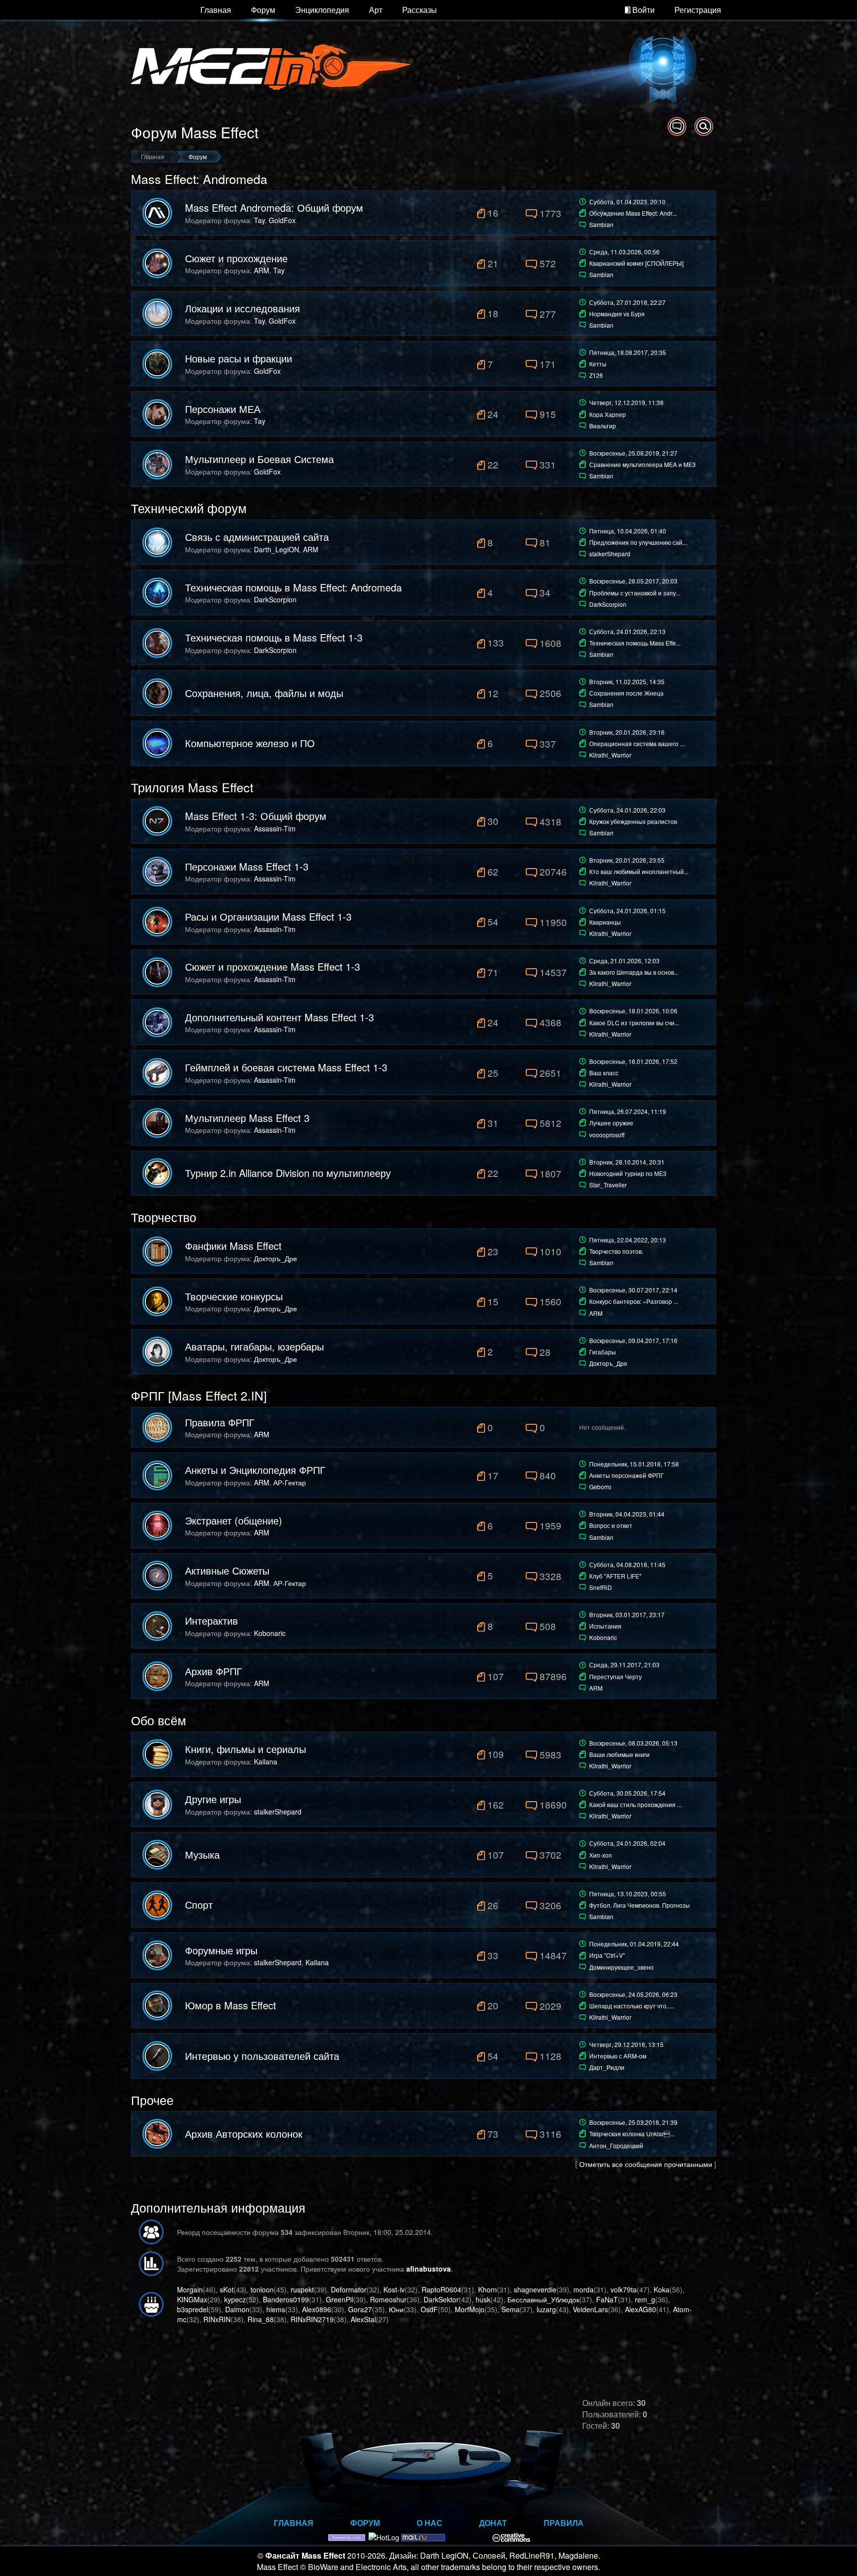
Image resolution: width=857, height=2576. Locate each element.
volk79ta (624, 2289)
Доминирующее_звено (621, 1967)
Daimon (237, 2309)
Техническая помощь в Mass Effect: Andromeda (293, 587)
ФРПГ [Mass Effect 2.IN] (199, 1395)
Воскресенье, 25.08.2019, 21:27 (633, 453)
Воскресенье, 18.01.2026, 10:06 (633, 1011)
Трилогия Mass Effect (192, 787)
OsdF (429, 2309)
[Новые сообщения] (677, 126)
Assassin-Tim (275, 828)
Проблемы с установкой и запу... (635, 593)
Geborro (600, 1487)
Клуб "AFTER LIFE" (615, 1576)
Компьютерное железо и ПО (250, 743)
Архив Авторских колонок (244, 2134)
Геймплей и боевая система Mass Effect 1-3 (286, 1067)
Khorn (488, 2289)
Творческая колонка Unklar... (632, 2134)
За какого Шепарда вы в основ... (634, 972)
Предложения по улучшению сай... (638, 542)
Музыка (202, 1855)
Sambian (601, 224)
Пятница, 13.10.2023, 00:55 (628, 1894)
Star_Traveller (608, 1185)
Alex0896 (317, 2309)
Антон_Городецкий (616, 2145)
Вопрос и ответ (611, 1525)
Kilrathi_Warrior (610, 755)
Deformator (349, 2289)
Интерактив (212, 1621)
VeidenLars (590, 2309)
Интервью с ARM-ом (618, 2056)
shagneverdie (535, 2289)
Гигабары (603, 1352)
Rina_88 (261, 2319)
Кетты (598, 364)
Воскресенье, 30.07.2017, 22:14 (633, 1290)
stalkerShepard (610, 554)
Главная (216, 10)
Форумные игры (221, 1950)
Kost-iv (394, 2289)
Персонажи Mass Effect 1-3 (247, 867)
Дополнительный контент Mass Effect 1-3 (279, 1017)
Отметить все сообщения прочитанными (646, 2164)
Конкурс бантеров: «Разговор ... (634, 1301)
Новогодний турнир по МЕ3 (628, 1173)
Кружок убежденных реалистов (633, 821)
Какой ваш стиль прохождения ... (635, 1804)
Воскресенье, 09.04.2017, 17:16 (633, 1340)
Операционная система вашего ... (637, 743)
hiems (276, 2309)
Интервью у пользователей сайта (262, 2056)
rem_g (645, 2299)
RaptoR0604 (441, 2289)
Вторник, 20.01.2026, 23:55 (627, 860)
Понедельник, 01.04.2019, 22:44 (634, 1944)
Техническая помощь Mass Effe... (635, 643)
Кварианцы (605, 922)
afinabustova (428, 2269)
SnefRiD (601, 1587)
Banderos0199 (286, 2299)
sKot (227, 2289)
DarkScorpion (275, 599)
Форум (263, 10)
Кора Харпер (608, 414)
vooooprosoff (607, 1135)
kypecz (235, 2299)
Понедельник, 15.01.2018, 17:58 (634, 1464)
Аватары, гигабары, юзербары (254, 1347)
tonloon (262, 2289)
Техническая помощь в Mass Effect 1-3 (274, 638)
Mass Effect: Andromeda (199, 178)
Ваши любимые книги (619, 1754)
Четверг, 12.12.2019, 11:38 (626, 402)
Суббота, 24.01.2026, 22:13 (627, 631)
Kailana (266, 1761)
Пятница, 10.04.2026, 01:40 (628, 531)
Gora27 (360, 2309)
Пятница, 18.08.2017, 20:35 (628, 352)
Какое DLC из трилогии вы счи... (634, 1023)
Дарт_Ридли (607, 2067)
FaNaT (607, 2299)
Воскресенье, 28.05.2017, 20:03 (633, 581)
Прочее (152, 2100)
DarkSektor (441, 2299)
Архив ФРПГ (214, 1671)
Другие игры (213, 1799)
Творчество (164, 1217)
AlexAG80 (641, 2309)
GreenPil (339, 2299)
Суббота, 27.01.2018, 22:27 (627, 302)
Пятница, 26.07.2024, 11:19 (628, 1111)
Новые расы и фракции (239, 358)
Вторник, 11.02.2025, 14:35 (627, 681)
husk (483, 2299)
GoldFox (282, 220)
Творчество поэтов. (616, 1251)
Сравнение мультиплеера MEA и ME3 (643, 464)
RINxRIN (217, 2319)
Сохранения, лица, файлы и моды (264, 693)
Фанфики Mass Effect (233, 1246)
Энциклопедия (322, 10)
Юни (396, 2309)
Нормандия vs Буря (617, 314)
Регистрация (698, 10)
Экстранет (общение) (234, 1521)
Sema (511, 2309)
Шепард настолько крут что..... (632, 2006)
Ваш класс (604, 1073)
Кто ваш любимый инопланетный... (639, 871)
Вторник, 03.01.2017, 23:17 (627, 1614)
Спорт (199, 1905)
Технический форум (189, 508)
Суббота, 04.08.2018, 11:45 (627, 1564)
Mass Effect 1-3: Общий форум (256, 816)
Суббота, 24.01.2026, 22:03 (627, 810)
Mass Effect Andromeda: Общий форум (274, 208)
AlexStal (363, 2319)
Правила (564, 2523)
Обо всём (158, 1720)
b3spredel (193, 2309)
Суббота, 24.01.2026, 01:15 (627, 910)
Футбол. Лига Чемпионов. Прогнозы (640, 1905)
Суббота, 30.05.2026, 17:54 (627, 1793)
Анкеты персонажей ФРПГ (627, 1475)
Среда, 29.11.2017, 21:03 (624, 1665)
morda (583, 2289)
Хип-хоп (601, 1855)
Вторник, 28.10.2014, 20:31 (627, 1162)
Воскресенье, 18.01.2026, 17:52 (633, 1061)
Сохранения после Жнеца (626, 693)
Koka (662, 2289)
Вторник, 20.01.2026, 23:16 (627, 732)
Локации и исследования (243, 308)
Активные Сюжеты (227, 1571)
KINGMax (192, 2299)
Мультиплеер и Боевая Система (259, 459)
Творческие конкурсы (234, 1296)
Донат (493, 2523)
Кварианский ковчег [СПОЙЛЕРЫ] (636, 263)
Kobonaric (270, 1633)
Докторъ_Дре (275, 1258)
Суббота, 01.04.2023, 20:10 (627, 202)
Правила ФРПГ (220, 1422)
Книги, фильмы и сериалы (245, 1749)
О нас (429, 2523)
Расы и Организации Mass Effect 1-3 (268, 917)
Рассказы (420, 10)
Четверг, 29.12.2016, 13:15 (626, 2044)
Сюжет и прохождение (236, 258)
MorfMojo (470, 2309)
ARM (262, 270)
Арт (376, 10)
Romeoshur (388, 2299)
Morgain (190, 2289)
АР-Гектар (290, 1482)
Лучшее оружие (611, 1123)
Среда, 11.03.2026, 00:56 (624, 252)
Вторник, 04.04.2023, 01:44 (627, 1514)
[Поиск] (704, 126)
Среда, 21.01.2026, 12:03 (624, 961)
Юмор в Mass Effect (231, 2005)
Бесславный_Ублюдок (543, 2299)
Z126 (596, 375)
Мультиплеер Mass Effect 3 (247, 1118)
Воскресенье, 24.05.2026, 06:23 (633, 1994)
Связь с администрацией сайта (257, 537)
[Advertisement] (600, 2344)
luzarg (546, 2309)
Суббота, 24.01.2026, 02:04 (627, 1843)
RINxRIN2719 (312, 2319)
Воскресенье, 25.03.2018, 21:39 (633, 2122)
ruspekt (302, 2289)
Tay (259, 220)
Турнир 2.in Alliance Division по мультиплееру (288, 1173)
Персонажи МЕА (223, 409)
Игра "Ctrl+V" (607, 1955)
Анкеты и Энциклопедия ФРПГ (255, 1470)
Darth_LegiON (276, 549)
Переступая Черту (615, 1676)
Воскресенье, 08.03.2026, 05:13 (633, 1743)
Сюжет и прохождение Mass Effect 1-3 (273, 967)
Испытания (605, 1626)
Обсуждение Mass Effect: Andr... (633, 213)
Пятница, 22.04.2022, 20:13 (628, 1240)
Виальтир (603, 426)
